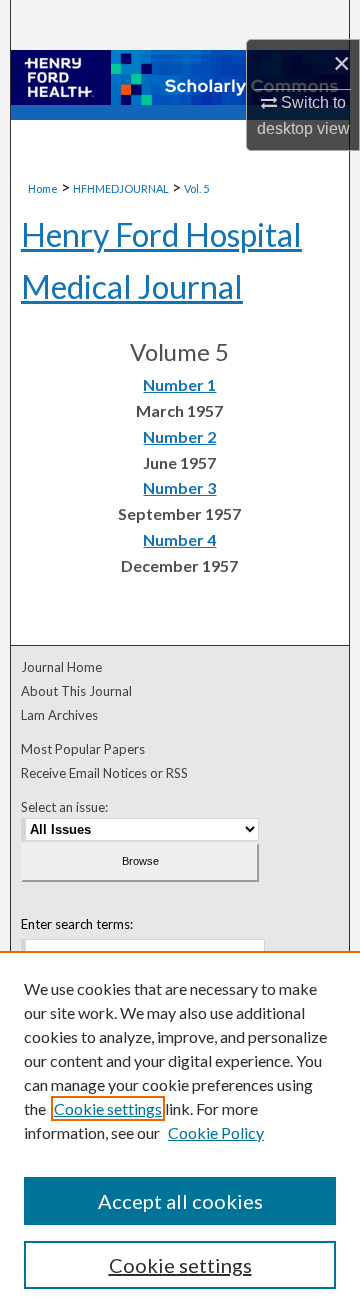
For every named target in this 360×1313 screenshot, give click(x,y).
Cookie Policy (216, 1132)
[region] (180, 1132)
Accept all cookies (180, 1201)
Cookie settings (108, 1108)
